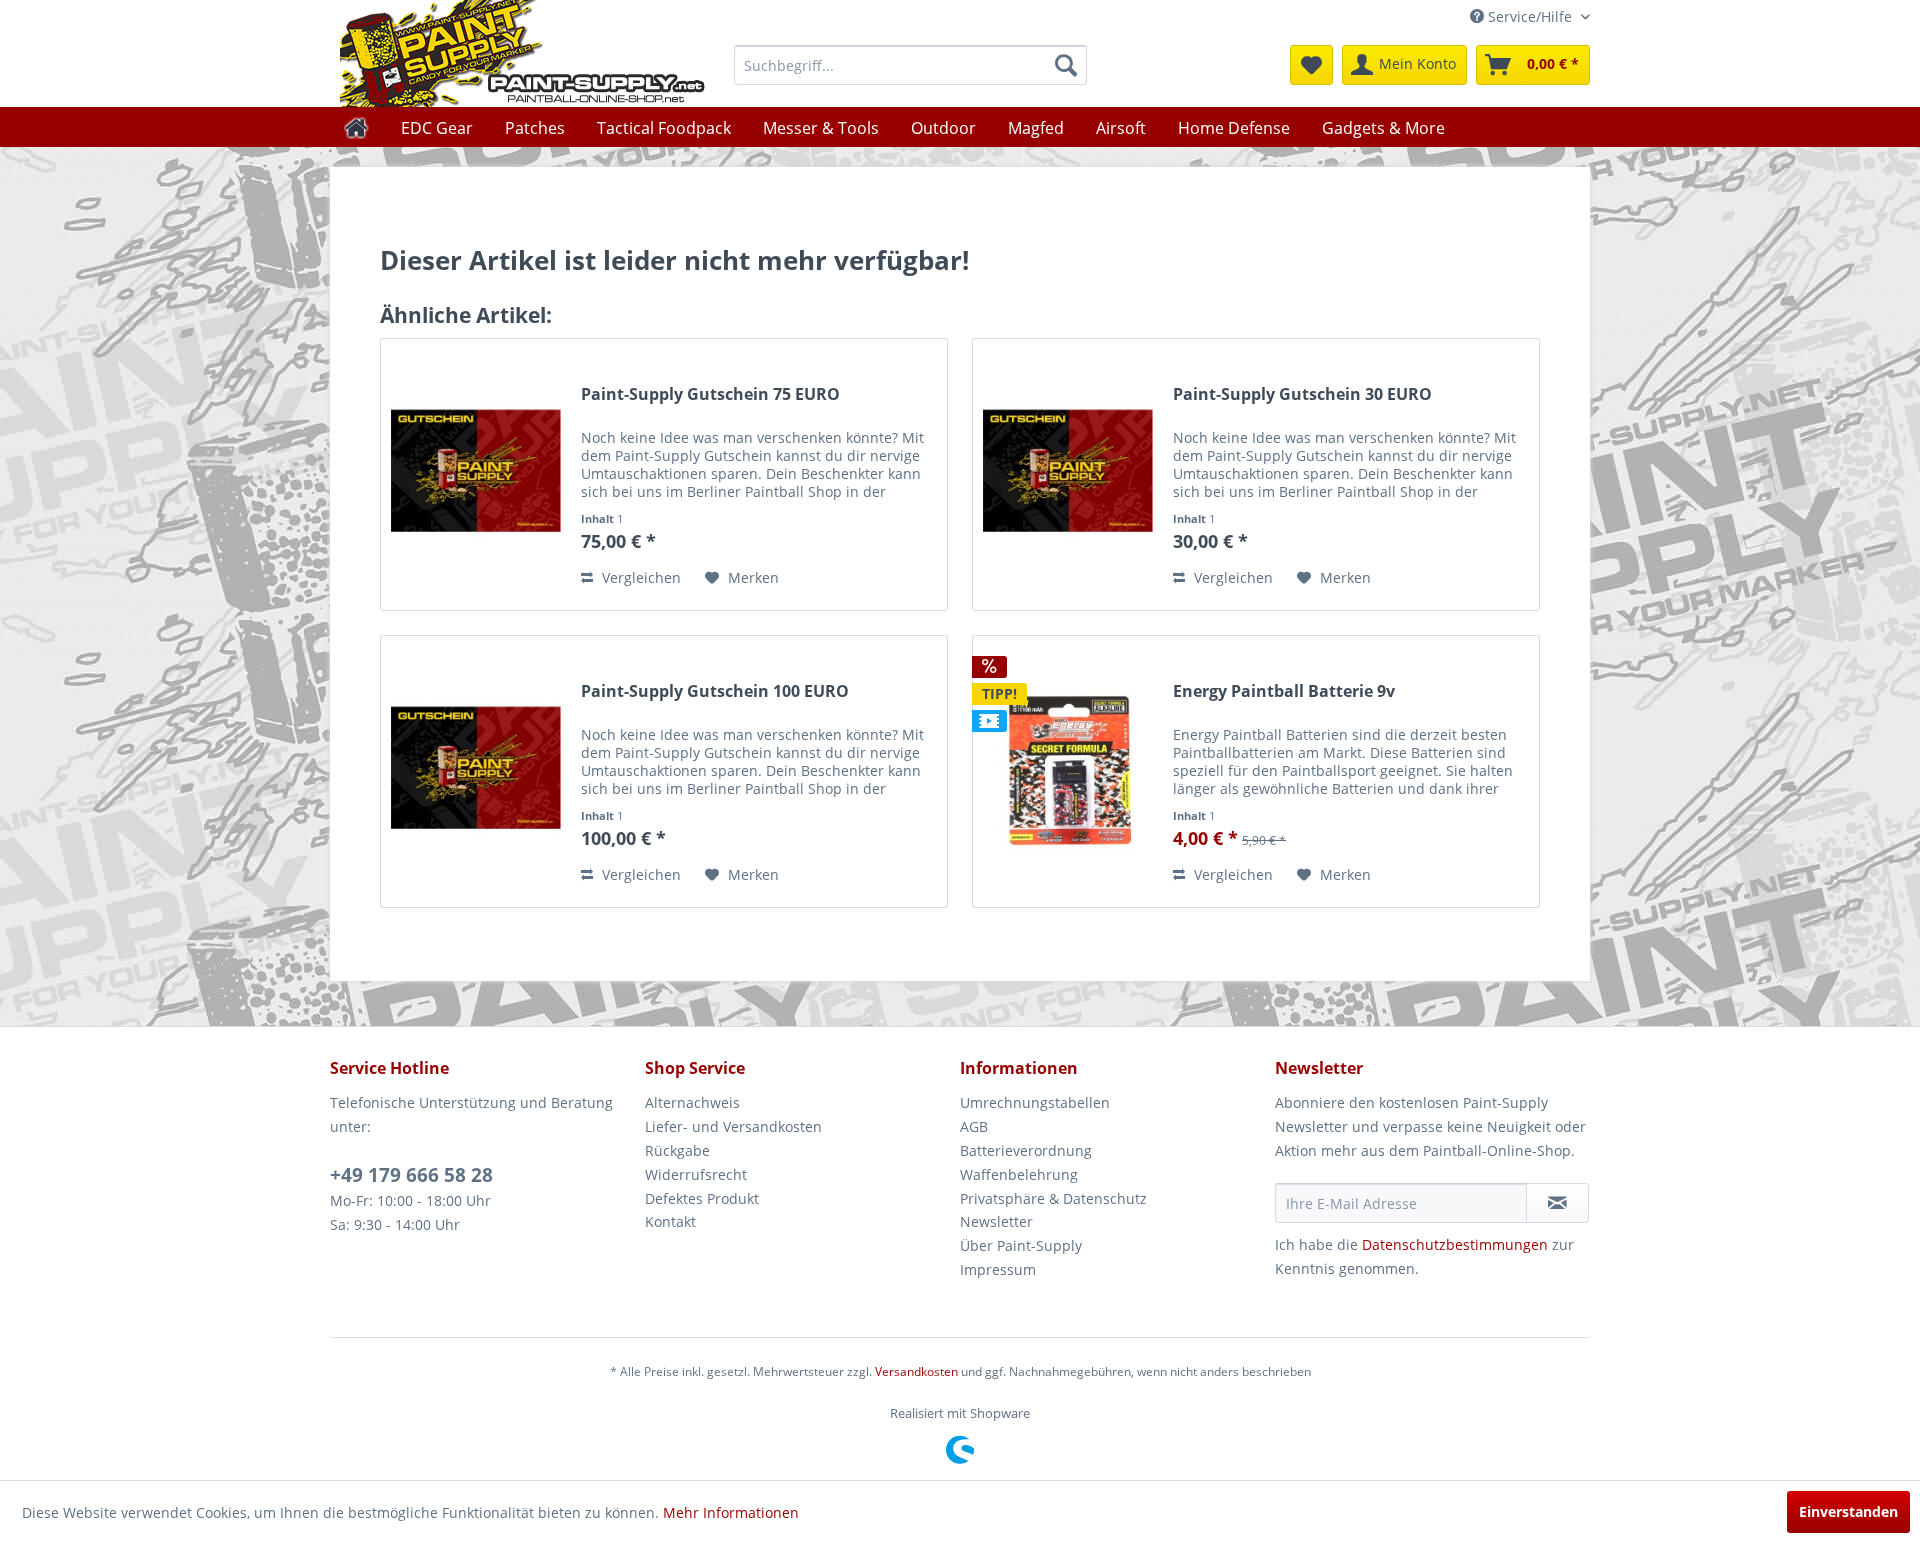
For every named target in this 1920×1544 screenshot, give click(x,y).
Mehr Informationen (731, 1512)
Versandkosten (916, 1371)
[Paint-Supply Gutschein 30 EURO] (1068, 474)
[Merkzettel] (1311, 65)
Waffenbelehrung (1019, 1174)
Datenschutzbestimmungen (1455, 1244)
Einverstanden (1848, 1511)
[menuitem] (910, 65)
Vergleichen (639, 577)
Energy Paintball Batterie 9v (1284, 691)
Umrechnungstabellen (1035, 1102)
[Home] (356, 127)
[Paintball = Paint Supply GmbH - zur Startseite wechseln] (523, 53)
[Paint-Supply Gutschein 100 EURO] (476, 771)
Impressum (998, 1269)
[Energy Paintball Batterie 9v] (1068, 771)
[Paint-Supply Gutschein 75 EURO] (476, 474)
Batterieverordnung (1026, 1150)
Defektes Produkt (702, 1198)
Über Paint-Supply (1021, 1245)
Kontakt (670, 1221)
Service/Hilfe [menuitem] (1530, 16)
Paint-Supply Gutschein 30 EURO (1302, 394)
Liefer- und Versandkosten (733, 1126)
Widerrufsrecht (696, 1174)
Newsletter (996, 1221)
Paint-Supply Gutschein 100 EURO (715, 691)
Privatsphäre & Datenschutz (1053, 1198)
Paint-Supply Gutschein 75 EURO (710, 394)
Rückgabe (677, 1150)
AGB (974, 1126)
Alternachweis (692, 1102)
